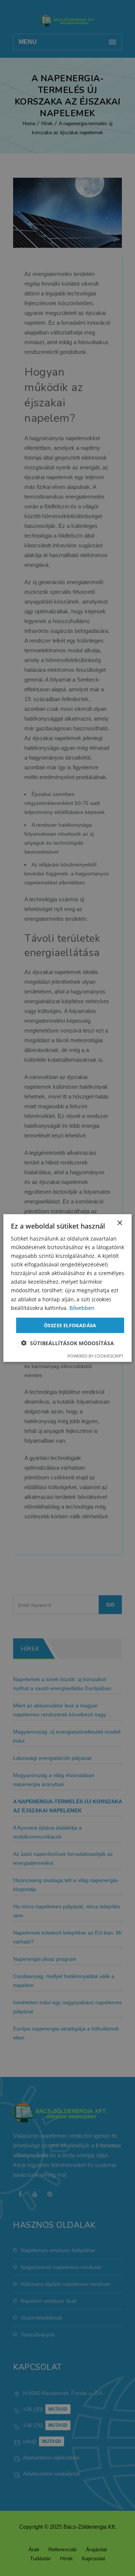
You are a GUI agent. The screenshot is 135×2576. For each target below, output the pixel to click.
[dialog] (67, 1288)
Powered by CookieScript (95, 1356)
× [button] (119, 1223)
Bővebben (82, 1307)
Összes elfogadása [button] (70, 1325)
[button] (67, 1343)
